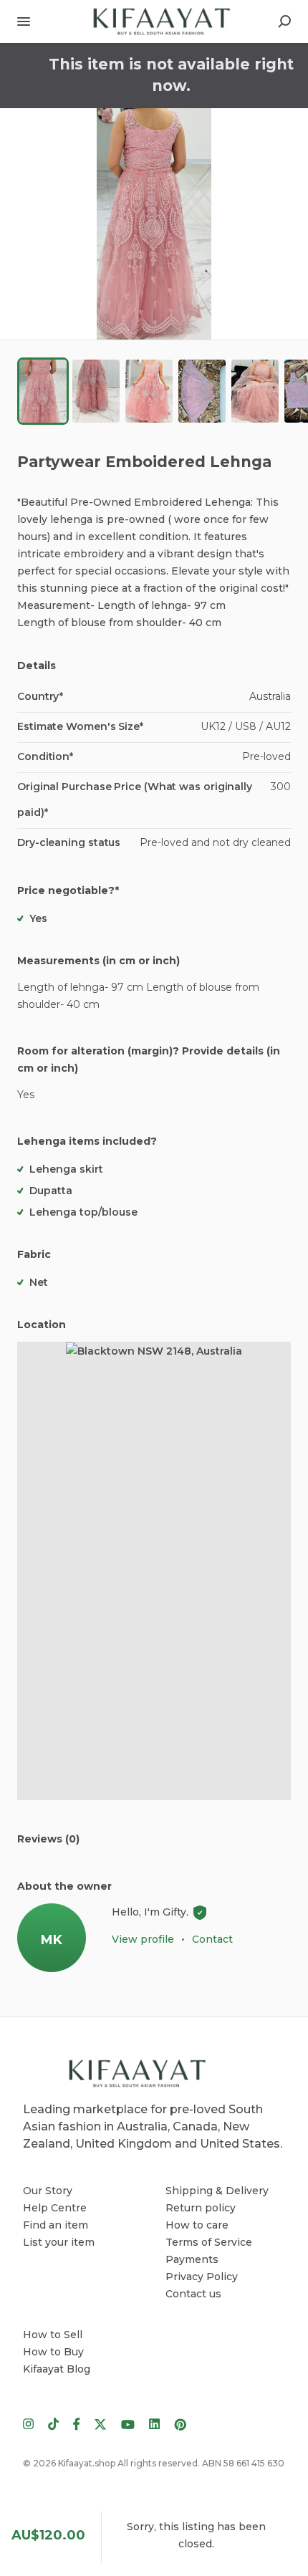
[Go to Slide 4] (202, 391)
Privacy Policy (202, 2277)
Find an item (56, 2225)
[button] (154, 224)
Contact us (193, 2294)
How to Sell (53, 2335)
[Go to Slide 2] (96, 391)
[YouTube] (128, 2423)
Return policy (201, 2208)
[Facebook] (77, 2423)
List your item (59, 2242)
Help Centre (55, 2208)
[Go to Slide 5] (255, 391)
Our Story (48, 2191)
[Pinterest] (177, 2423)
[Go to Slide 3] (149, 391)
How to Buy (53, 2352)
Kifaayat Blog (57, 2369)
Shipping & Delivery (217, 2191)
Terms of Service (209, 2242)
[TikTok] (53, 2423)
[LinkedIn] (154, 2423)
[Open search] (284, 21)
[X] (101, 2423)
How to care (197, 2225)
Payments (192, 2259)
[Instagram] (32, 2423)
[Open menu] (24, 21)
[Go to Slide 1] (43, 391)
